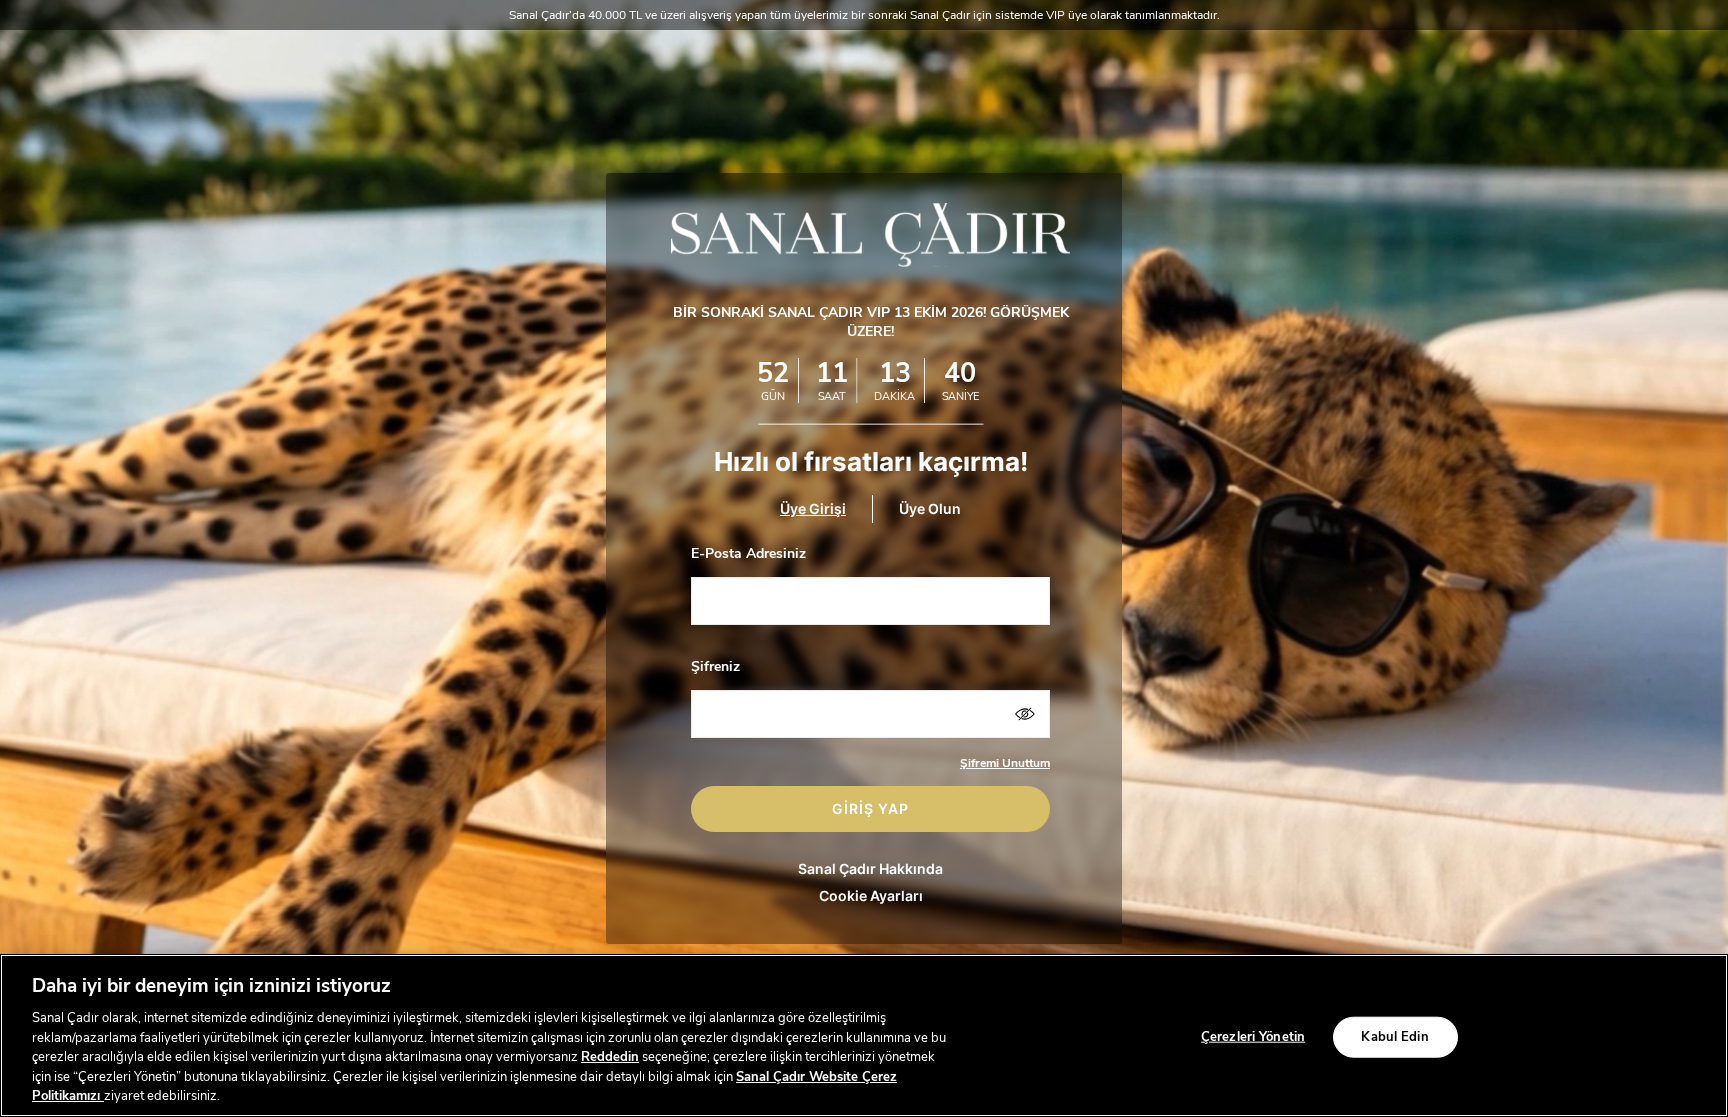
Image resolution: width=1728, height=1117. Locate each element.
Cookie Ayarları (871, 895)
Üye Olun (930, 508)
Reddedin (610, 1057)
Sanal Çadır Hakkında (870, 868)
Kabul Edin (1394, 1036)
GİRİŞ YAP (870, 808)
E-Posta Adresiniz (748, 553)
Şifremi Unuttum (1005, 763)
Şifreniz (715, 666)
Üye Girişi (813, 508)
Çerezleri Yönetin (1253, 1036)
